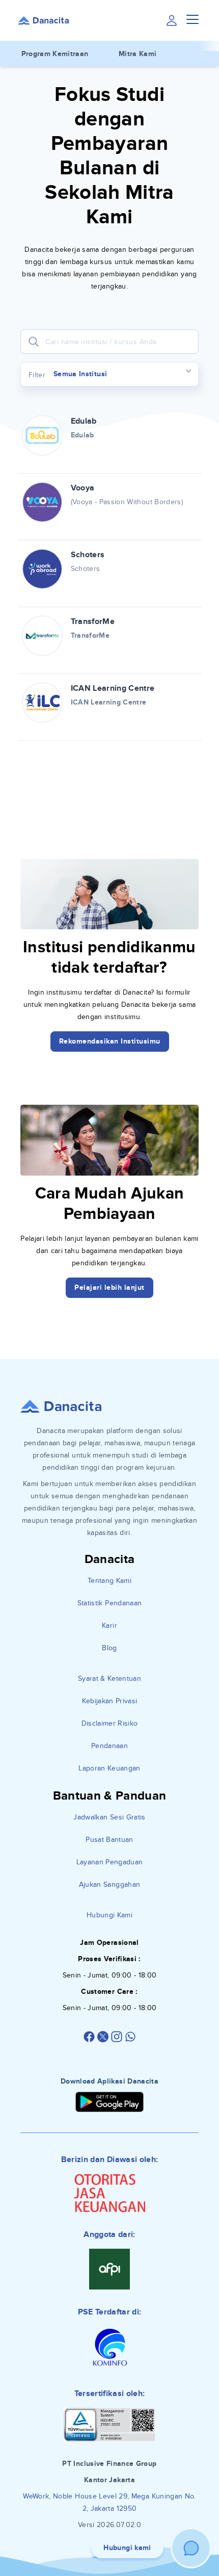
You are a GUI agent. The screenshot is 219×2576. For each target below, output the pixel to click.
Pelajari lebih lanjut (109, 1287)
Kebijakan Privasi (110, 1701)
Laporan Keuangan (109, 1768)
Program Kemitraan (55, 54)
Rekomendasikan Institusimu (110, 1041)
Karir (109, 1625)
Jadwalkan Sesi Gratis (109, 1817)
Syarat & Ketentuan (109, 1679)
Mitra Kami (138, 54)
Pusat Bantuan (109, 1840)
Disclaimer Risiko (110, 1723)
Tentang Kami (109, 1581)
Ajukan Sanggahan (110, 1884)
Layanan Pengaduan (110, 1862)
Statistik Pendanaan (110, 1603)
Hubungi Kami (109, 1915)
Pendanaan (109, 1746)
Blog (109, 1648)
